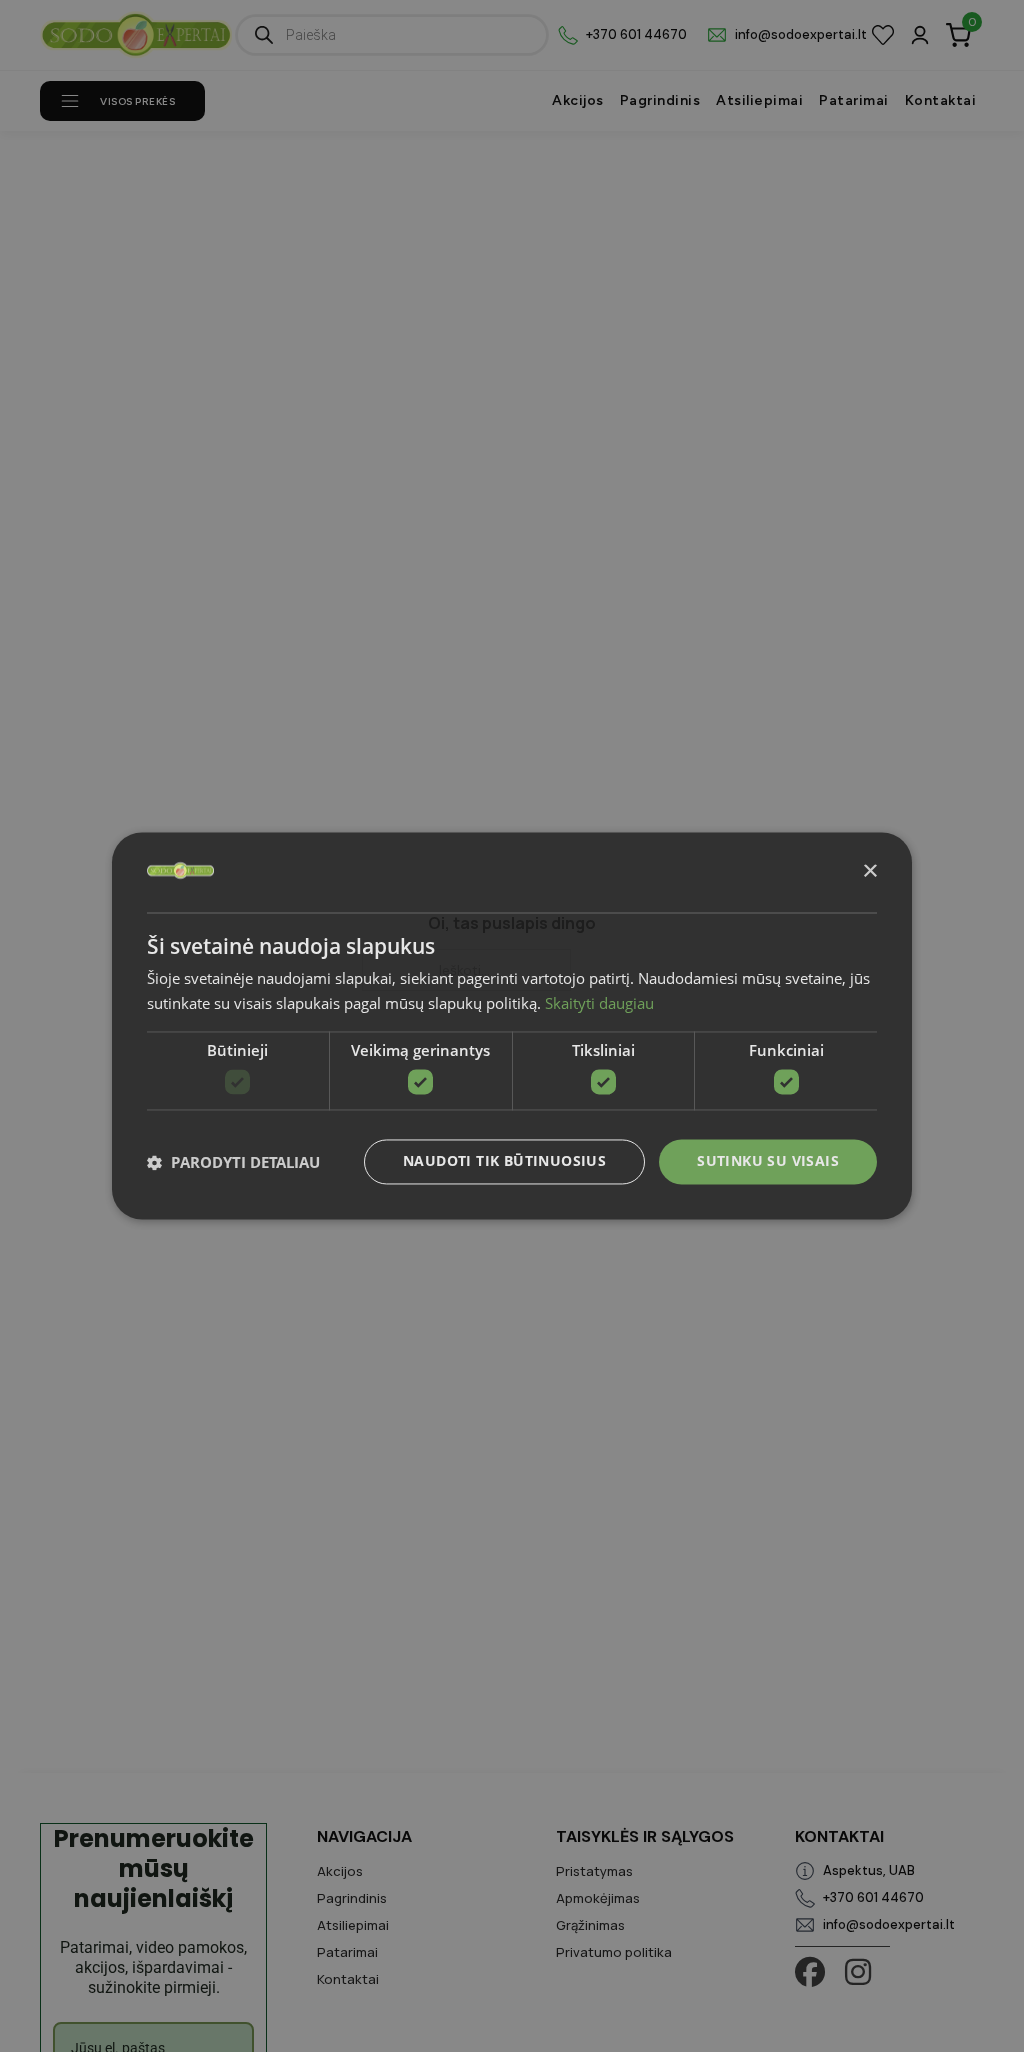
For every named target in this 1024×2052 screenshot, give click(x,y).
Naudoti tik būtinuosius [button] (504, 1161)
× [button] (869, 871)
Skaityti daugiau (599, 1004)
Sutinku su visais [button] (768, 1161)
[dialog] (512, 1025)
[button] (233, 1162)
